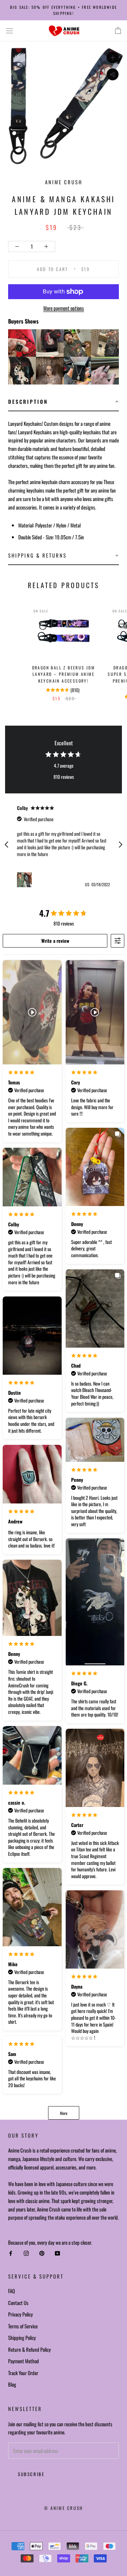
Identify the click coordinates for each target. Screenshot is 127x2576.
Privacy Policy (20, 2314)
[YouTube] (57, 2253)
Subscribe (31, 2474)
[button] (63, 402)
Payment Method (24, 2361)
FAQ (12, 2291)
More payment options (64, 308)
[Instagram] (26, 2253)
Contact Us (18, 2303)
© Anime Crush (63, 2508)
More (64, 2113)
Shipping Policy (22, 2338)
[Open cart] (118, 31)
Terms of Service (23, 2326)
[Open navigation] (9, 31)
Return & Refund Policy (29, 2349)
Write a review (55, 941)
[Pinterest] (42, 2253)
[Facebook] (11, 2253)
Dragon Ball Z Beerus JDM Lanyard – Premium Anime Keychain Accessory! (64, 674)
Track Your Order (23, 2373)
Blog (12, 2384)
